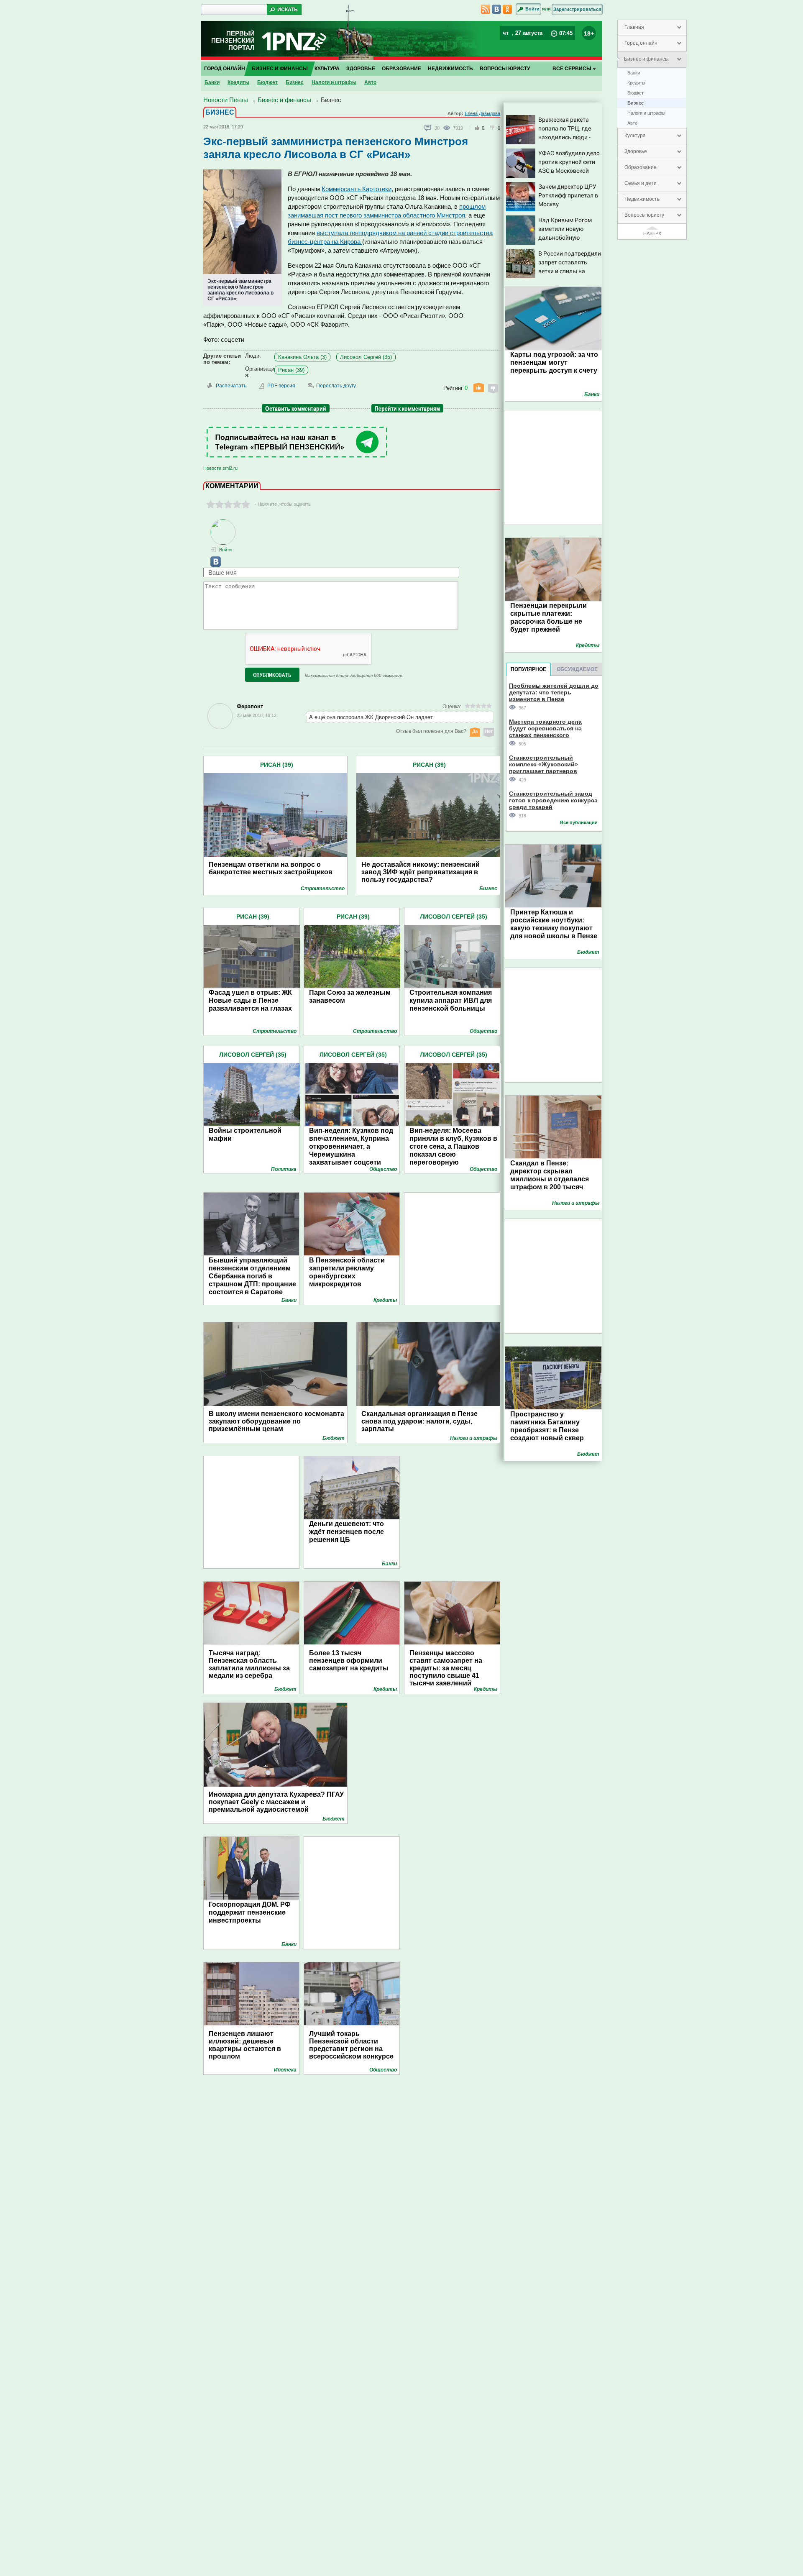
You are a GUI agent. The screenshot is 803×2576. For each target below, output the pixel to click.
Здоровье (636, 151)
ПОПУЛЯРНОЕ (528, 669)
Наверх (652, 233)
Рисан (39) (291, 370)
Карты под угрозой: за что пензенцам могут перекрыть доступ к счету (554, 362)
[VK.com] (212, 565)
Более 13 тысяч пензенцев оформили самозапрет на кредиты (349, 1661)
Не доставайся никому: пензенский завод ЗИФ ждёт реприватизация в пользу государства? (421, 872)
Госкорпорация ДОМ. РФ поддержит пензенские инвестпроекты (250, 1912)
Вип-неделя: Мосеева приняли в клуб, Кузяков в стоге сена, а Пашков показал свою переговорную (453, 1146)
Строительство (323, 889)
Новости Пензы (226, 100)
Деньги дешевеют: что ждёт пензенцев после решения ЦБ (347, 1532)
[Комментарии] (428, 128)
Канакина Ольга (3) (302, 357)
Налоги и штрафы (646, 113)
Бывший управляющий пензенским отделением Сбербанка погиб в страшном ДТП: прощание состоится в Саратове (252, 1276)
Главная (634, 27)
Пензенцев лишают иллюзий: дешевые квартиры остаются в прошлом (245, 2045)
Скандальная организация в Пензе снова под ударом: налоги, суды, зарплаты (419, 1421)
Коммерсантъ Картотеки (357, 189)
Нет (489, 731)
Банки (634, 73)
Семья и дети (641, 183)
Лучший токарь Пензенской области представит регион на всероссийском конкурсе (351, 2045)
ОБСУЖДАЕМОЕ (577, 669)
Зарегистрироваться (577, 9)
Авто (632, 123)
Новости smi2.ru (220, 468)
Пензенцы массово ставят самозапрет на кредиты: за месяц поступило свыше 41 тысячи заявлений (446, 1668)
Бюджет (635, 93)
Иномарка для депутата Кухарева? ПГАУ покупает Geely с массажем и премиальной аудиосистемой (276, 1802)
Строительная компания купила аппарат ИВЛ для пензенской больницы (451, 1000)
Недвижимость (642, 199)
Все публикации (579, 822)
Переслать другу (336, 386)
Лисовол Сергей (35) (366, 357)
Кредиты (636, 83)
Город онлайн (641, 43)
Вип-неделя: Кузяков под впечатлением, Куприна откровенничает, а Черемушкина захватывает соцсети (351, 1146)
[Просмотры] (448, 128)
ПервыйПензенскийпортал (233, 40)
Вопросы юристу (644, 215)
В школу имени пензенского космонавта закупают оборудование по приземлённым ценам (276, 1421)
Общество (483, 1031)
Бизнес (635, 103)
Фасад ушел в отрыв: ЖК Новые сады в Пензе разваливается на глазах (250, 1000)
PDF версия (281, 386)
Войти (532, 9)
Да (475, 731)
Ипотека (285, 2070)
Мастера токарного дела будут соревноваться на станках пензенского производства (545, 728)
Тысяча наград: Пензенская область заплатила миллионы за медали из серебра (249, 1664)
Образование (641, 167)
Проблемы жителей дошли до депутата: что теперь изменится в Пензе (554, 692)
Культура (635, 136)
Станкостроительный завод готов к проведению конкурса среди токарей (553, 800)
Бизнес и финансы (646, 59)
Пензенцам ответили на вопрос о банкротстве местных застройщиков (271, 868)
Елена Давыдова (482, 113)
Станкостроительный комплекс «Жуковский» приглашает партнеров (543, 764)
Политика (284, 1169)
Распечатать (231, 386)
